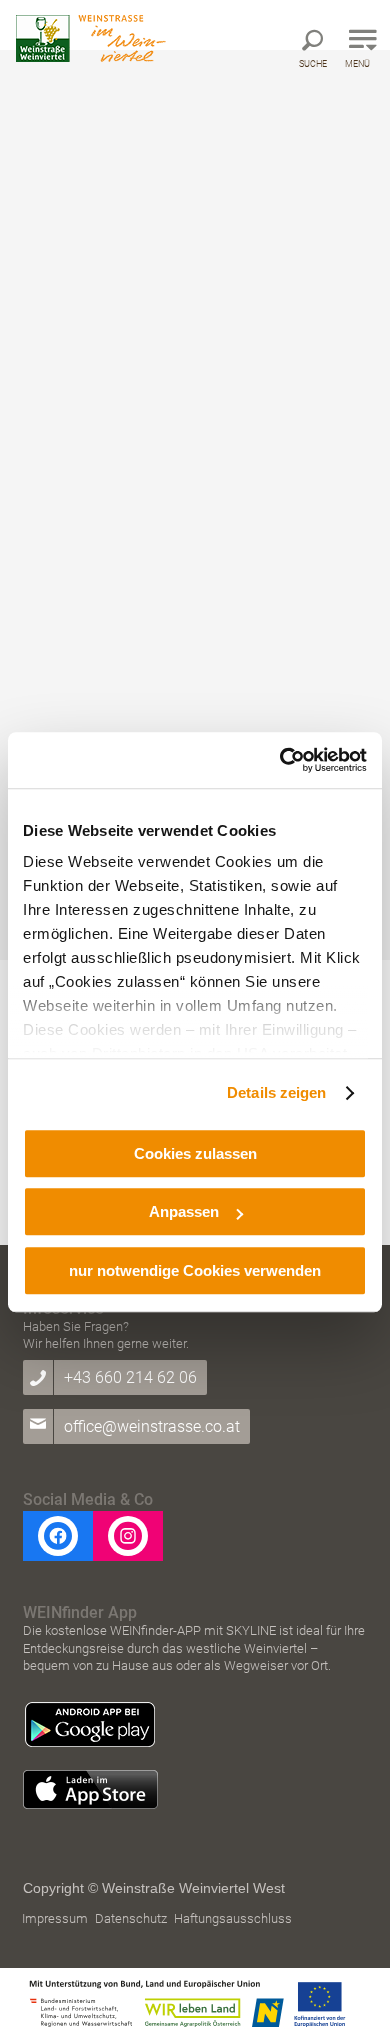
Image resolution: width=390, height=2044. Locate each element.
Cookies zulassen (195, 1153)
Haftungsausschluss (233, 1918)
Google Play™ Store (90, 1725)
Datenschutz (131, 1918)
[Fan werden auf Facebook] (58, 1536)
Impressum (55, 1918)
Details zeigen (276, 1092)
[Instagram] (128, 1536)
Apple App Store (90, 1790)
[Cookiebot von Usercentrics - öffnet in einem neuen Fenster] (280, 760)
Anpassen (184, 1211)
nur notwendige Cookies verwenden (195, 1270)
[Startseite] (91, 38)
